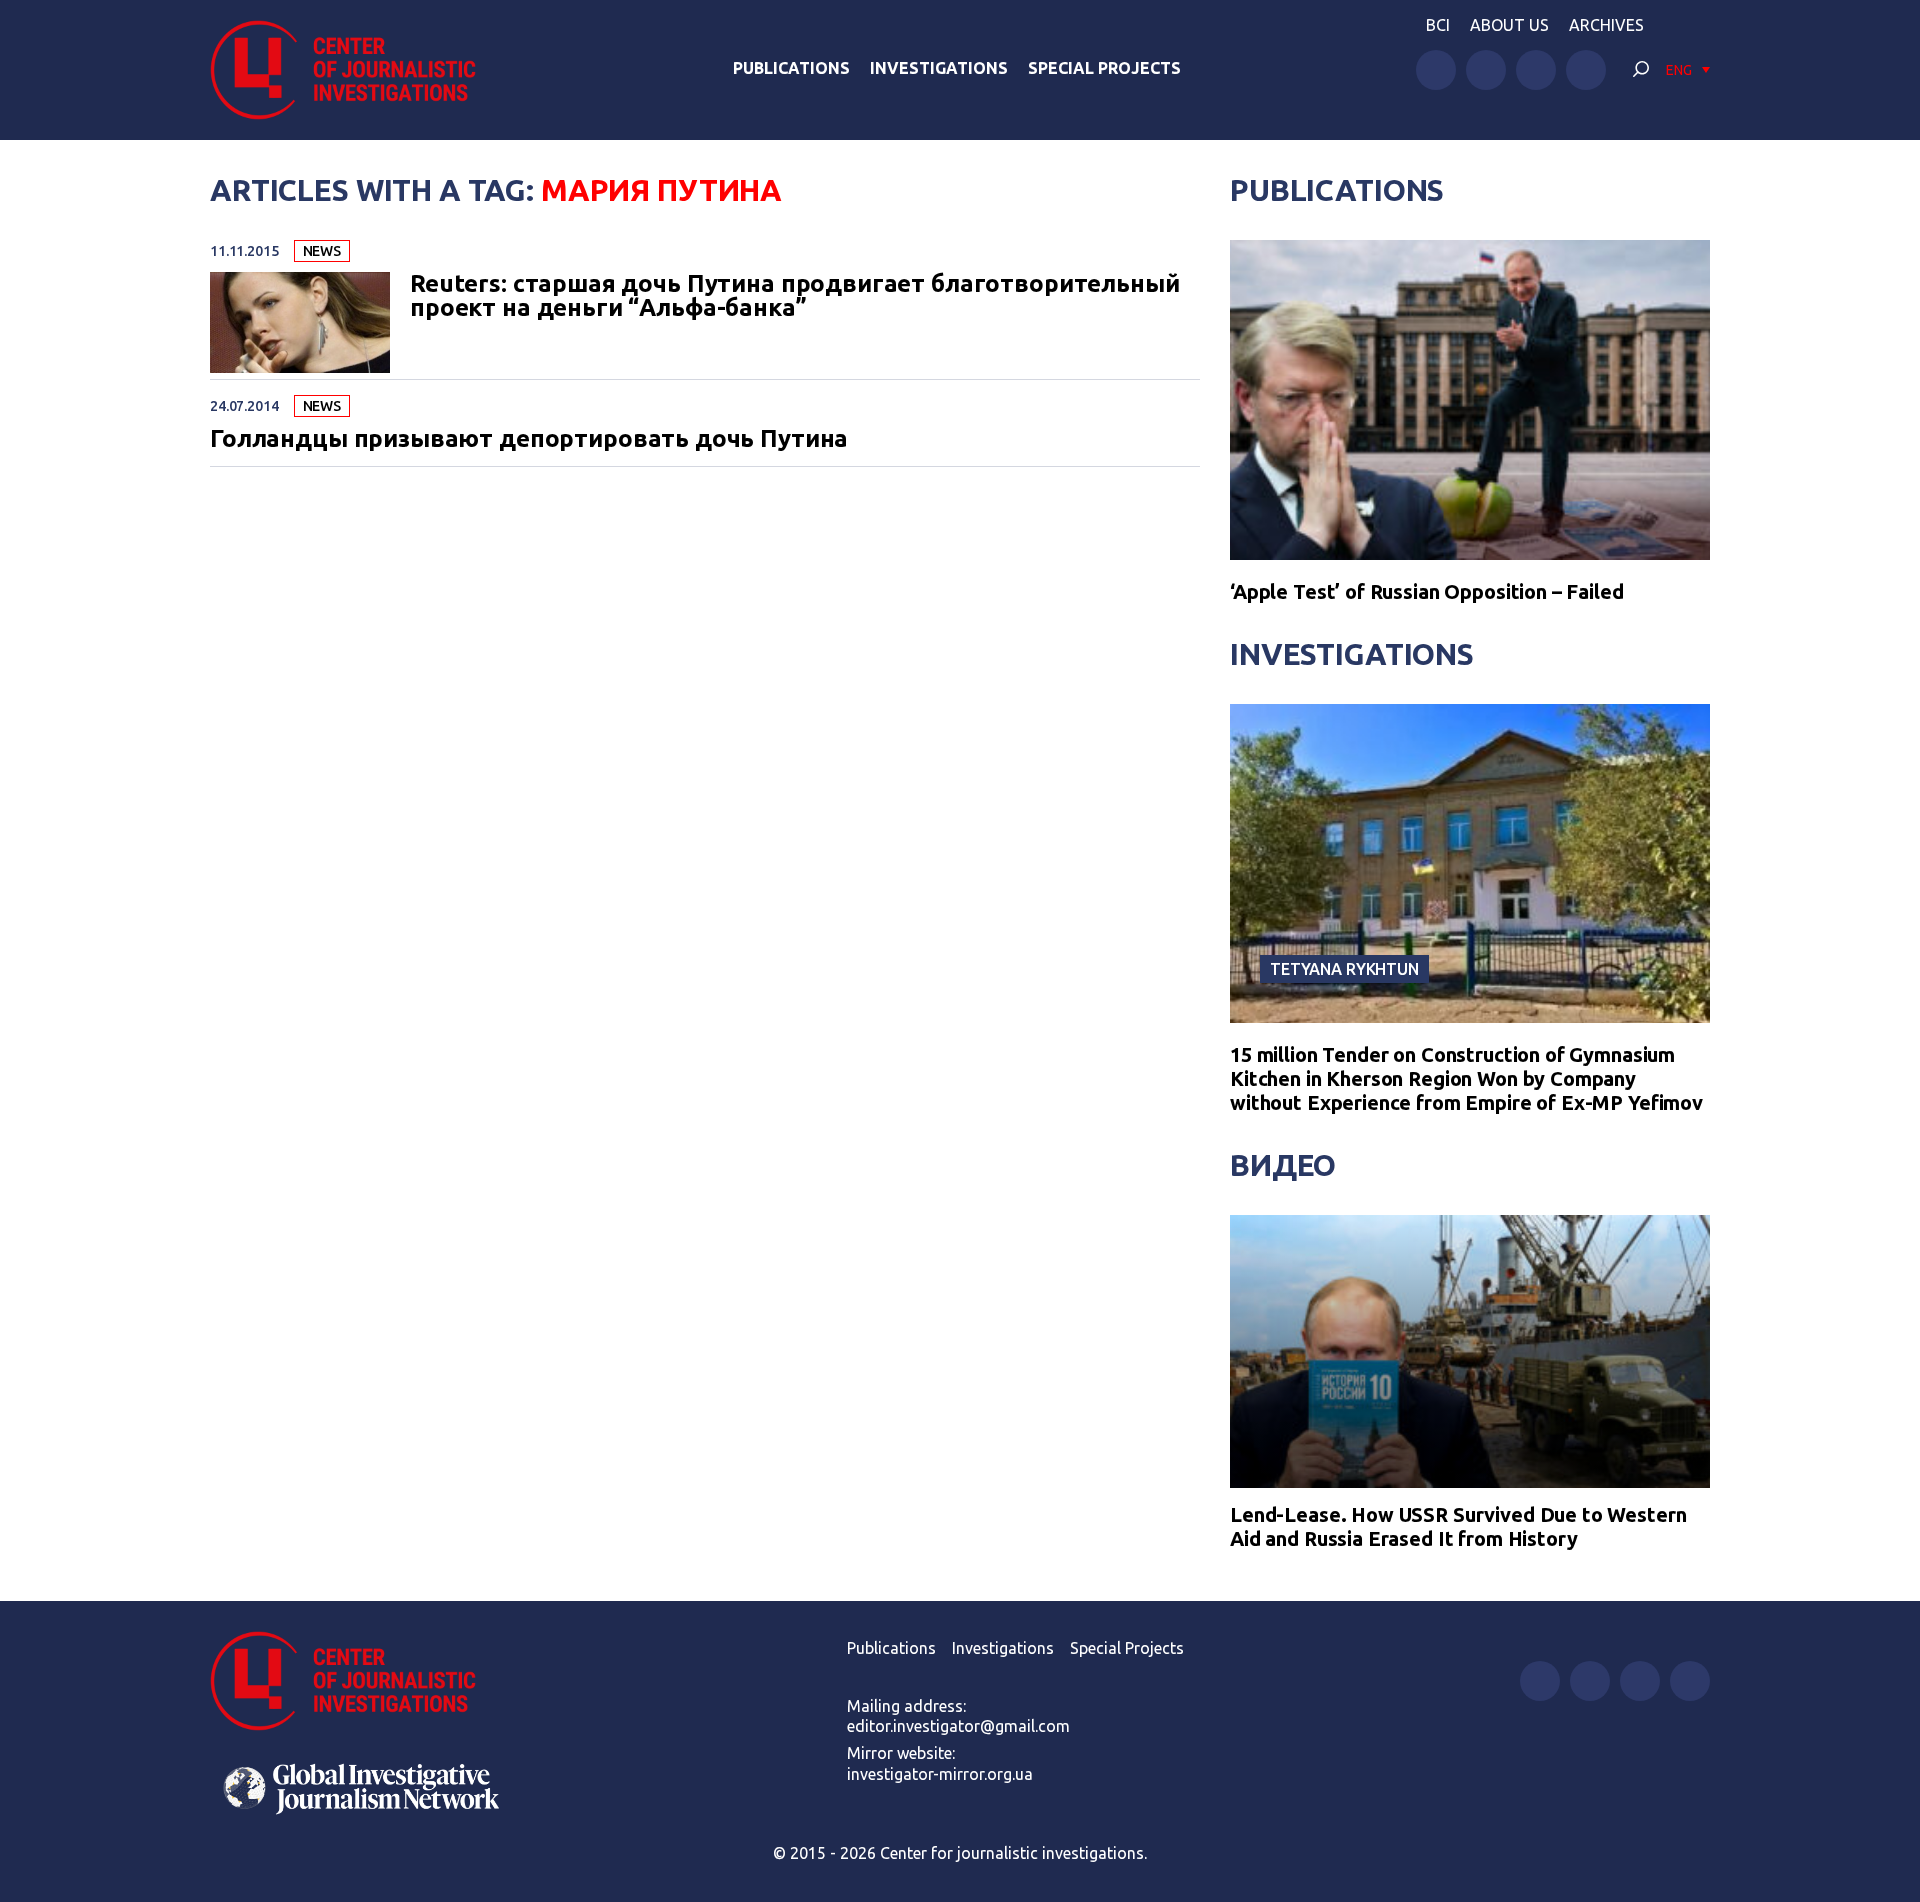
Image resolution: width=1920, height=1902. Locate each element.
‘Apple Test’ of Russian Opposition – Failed (1427, 591)
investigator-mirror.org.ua (940, 1774)
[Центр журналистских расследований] (354, 70)
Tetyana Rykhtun (1344, 969)
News (322, 251)
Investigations (939, 68)
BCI (1438, 25)
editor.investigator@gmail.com (958, 1726)
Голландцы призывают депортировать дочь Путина (529, 439)
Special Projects (1104, 68)
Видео (1283, 1165)
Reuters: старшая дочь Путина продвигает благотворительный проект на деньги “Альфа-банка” (794, 296)
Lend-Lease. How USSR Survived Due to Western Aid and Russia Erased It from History (1458, 1526)
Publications (791, 68)
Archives (1606, 25)
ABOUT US (1509, 25)
